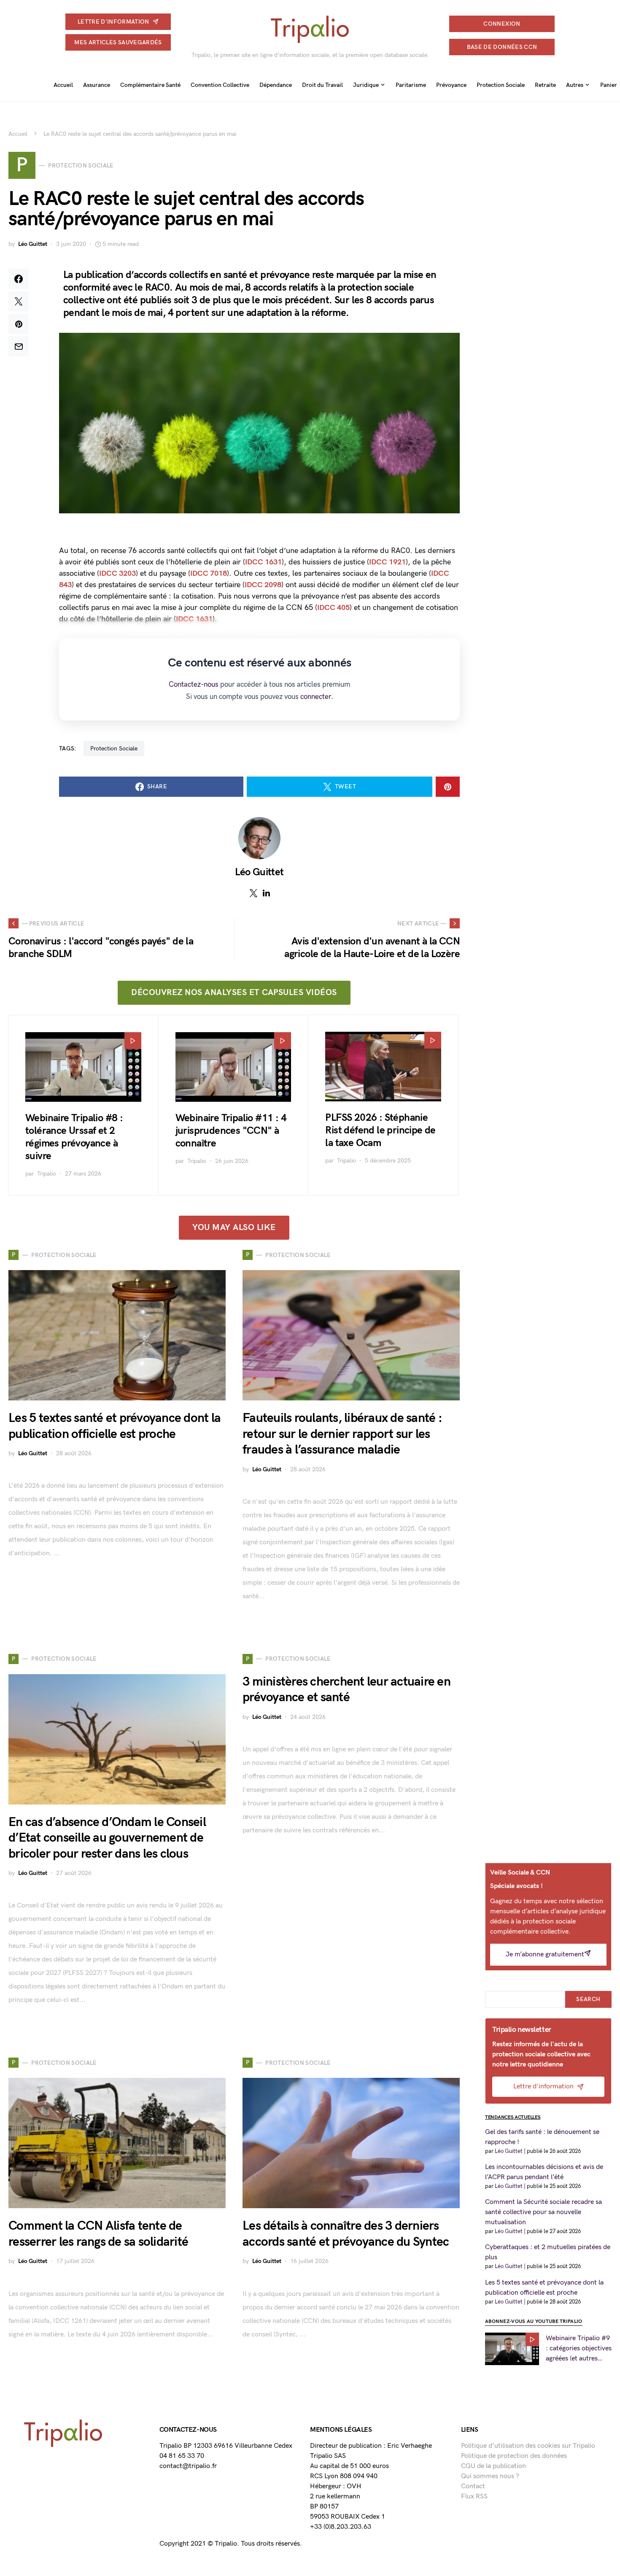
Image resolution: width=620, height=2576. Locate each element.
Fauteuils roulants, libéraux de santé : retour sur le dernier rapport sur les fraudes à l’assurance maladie (342, 1434)
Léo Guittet (33, 244)
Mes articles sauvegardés (118, 42)
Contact (473, 2486)
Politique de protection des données (514, 2456)
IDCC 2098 (263, 585)
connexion (502, 24)
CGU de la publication (493, 2466)
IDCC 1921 (387, 562)
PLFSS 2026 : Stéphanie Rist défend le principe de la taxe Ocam (380, 1130)
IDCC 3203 (117, 573)
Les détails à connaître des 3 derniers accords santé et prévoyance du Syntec (346, 2234)
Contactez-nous (194, 685)
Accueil (18, 134)
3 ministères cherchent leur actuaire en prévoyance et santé (346, 1690)
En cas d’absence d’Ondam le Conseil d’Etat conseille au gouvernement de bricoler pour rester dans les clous (107, 1838)
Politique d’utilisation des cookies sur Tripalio (528, 2446)
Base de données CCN (502, 47)
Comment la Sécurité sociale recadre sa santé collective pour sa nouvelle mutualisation (543, 2212)
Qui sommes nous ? (490, 2476)
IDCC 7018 (209, 573)
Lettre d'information (113, 22)
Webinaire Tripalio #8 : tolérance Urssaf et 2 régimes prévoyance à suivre (74, 1137)
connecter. (317, 697)
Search (588, 1999)
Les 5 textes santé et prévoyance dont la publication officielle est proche (115, 1426)
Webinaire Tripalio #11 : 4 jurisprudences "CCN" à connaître (231, 1131)
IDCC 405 (333, 608)
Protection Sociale (114, 749)
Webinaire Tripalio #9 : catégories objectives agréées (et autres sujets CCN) (579, 2349)
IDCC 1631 (263, 562)
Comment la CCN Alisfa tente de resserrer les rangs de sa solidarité (98, 2234)
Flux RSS (474, 2496)
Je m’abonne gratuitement (545, 1954)
